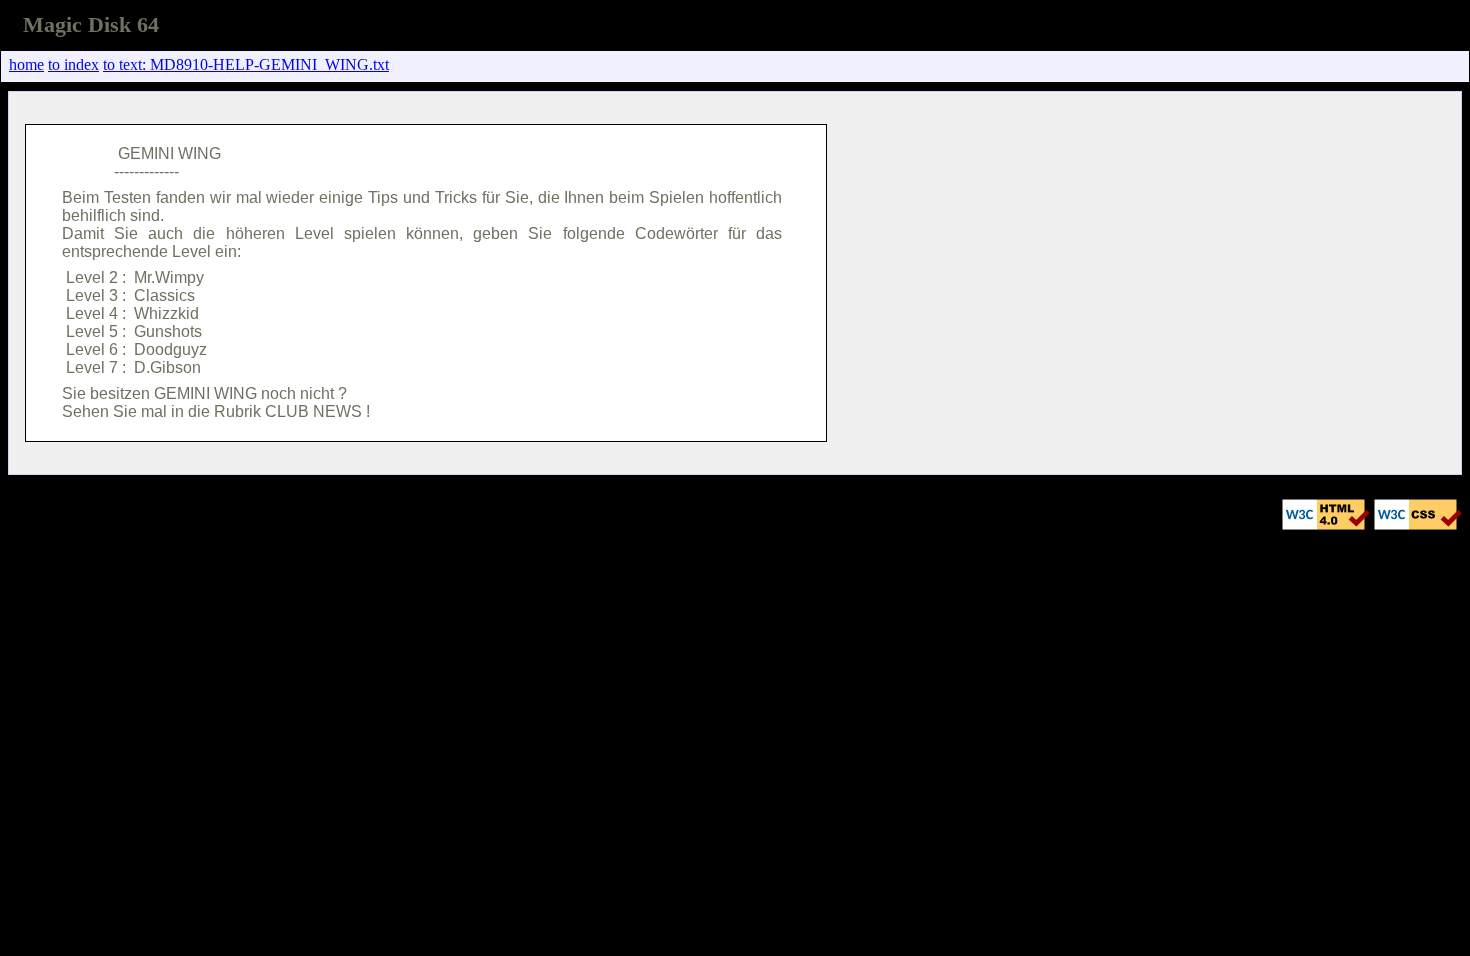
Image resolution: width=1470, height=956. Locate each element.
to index (73, 64)
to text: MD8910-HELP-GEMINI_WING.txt (246, 64)
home (26, 64)
